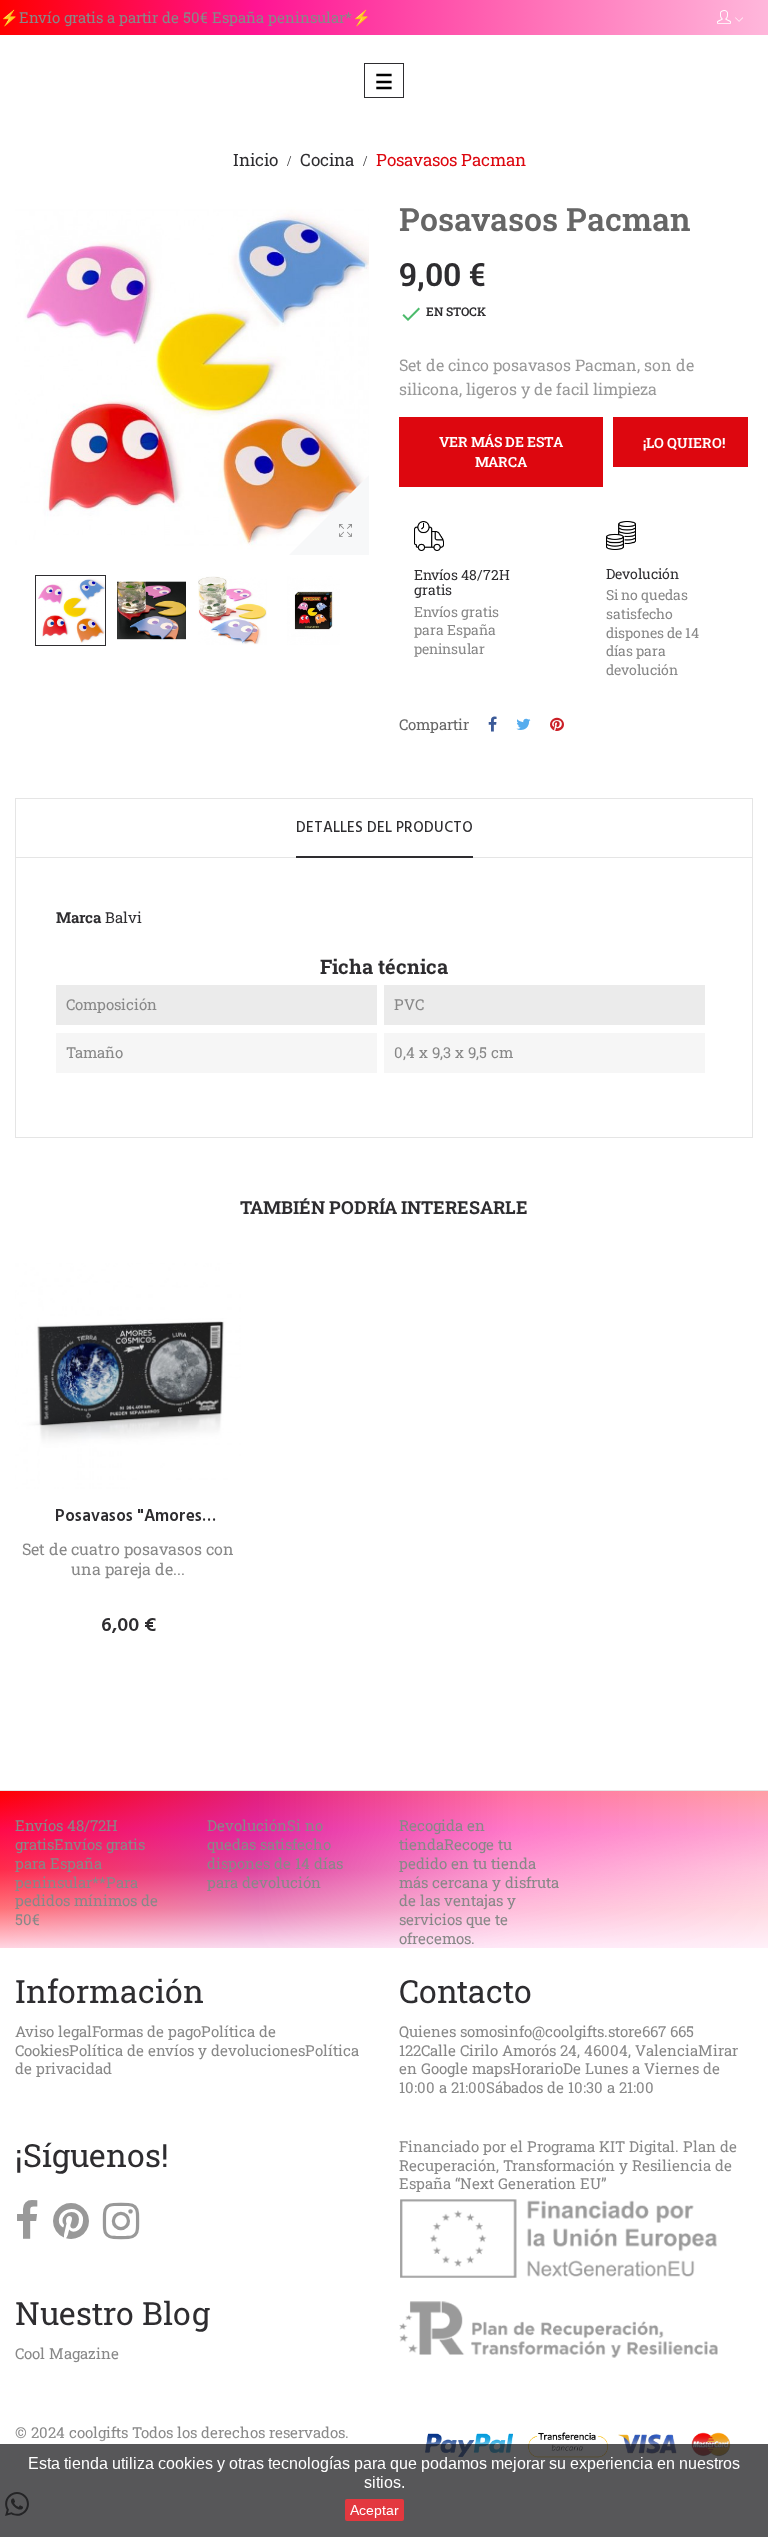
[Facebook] (27, 2226)
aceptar (374, 2510)
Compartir (492, 724)
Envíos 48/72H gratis (462, 582)
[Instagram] (121, 2226)
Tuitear (523, 724)
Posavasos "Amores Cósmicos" (128, 1517)
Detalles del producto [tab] (384, 828)
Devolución (642, 573)
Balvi (123, 917)
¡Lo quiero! (684, 442)
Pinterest (557, 724)
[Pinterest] (71, 2226)
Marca (78, 917)
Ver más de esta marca (501, 451)
